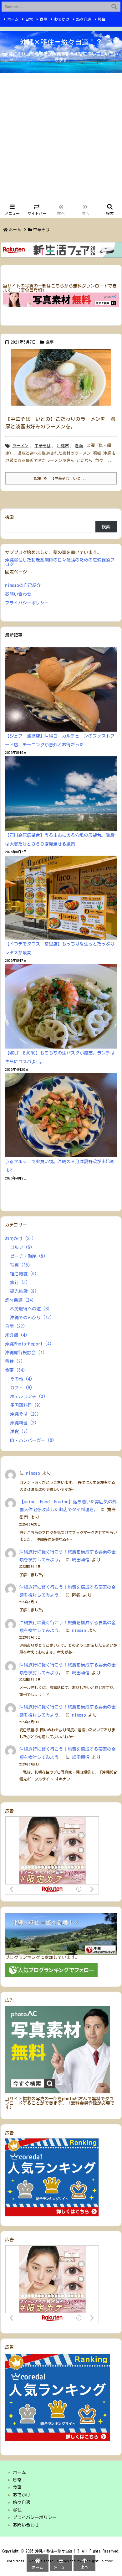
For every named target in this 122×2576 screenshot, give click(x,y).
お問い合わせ (18, 594)
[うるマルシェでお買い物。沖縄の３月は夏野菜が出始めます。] (61, 1115)
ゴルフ (21, 1247)
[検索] (114, 7)
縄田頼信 (81, 1560)
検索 (9, 517)
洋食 (19, 1432)
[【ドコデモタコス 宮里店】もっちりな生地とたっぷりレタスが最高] (61, 898)
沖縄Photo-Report (28, 1344)
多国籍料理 (26, 1405)
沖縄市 (63, 446)
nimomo (33, 1473)
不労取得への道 (30, 1309)
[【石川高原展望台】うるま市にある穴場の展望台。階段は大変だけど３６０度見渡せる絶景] (61, 794)
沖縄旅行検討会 (25, 1353)
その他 (21, 1379)
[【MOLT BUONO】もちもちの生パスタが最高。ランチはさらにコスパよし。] (61, 1006)
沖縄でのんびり (31, 1318)
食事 (43, 19)
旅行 (19, 1283)
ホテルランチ (28, 1397)
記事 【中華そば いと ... (61, 478)
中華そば (43, 446)
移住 (102, 19)
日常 (29, 19)
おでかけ (62, 19)
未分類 (16, 1335)
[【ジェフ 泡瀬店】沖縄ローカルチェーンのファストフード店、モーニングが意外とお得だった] (61, 689)
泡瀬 (79, 446)
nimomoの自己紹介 (23, 585)
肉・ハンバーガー (32, 1440)
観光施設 (23, 1291)
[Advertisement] (61, 137)
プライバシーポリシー (27, 603)
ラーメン (20, 446)
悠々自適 (84, 19)
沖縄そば (25, 1414)
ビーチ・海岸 (28, 1256)
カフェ (21, 1388)
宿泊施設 (23, 1274)
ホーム (13, 19)
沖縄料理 (23, 1423)
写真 (20, 1265)
